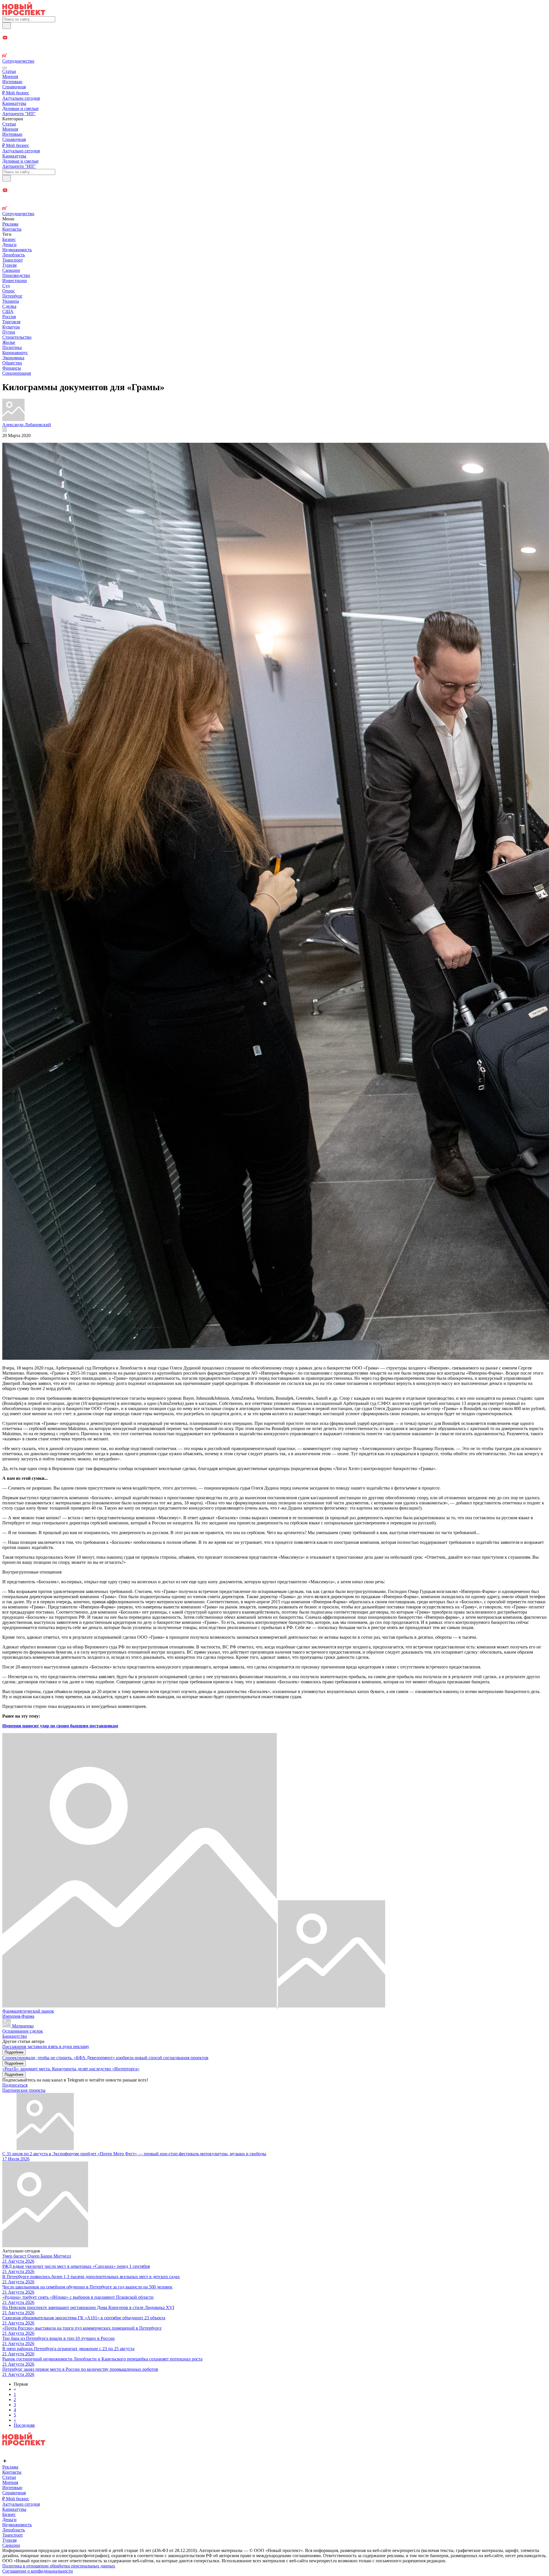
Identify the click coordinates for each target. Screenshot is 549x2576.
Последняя (24, 2425)
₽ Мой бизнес (16, 93)
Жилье (9, 342)
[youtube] (274, 38)
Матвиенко (22, 2026)
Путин (9, 332)
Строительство (17, 337)
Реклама (10, 224)
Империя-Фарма (18, 2016)
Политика (12, 347)
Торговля (11, 322)
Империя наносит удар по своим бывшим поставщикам (60, 1726)
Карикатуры (14, 103)
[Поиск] (7, 26)
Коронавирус (15, 353)
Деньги (9, 245)
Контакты (12, 229)
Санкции (11, 270)
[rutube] (274, 56)
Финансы (12, 368)
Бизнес (9, 239)
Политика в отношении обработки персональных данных (59, 2566)
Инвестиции (15, 281)
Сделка (9, 306)
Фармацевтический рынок (28, 2011)
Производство (16, 275)
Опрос (9, 291)
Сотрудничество (18, 61)
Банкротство (15, 2036)
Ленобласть (14, 255)
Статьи (9, 71)
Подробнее (14, 2052)
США (8, 311)
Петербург (12, 296)
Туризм (9, 265)
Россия (9, 317)
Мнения (10, 76)
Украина (11, 301)
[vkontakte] (274, 50)
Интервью (12, 82)
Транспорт (13, 260)
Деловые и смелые (20, 108)
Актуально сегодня (21, 98)
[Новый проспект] (24, 14)
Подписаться (15, 2085)
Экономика (13, 358)
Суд (6, 286)
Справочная (14, 87)
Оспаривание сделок (23, 2031)
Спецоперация (17, 373)
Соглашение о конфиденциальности (38, 2571)
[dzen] (274, 44)
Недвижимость (17, 250)
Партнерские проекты (24, 2090)
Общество (12, 363)
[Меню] (5, 68)
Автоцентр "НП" (19, 114)
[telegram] (274, 32)
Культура (11, 327)
